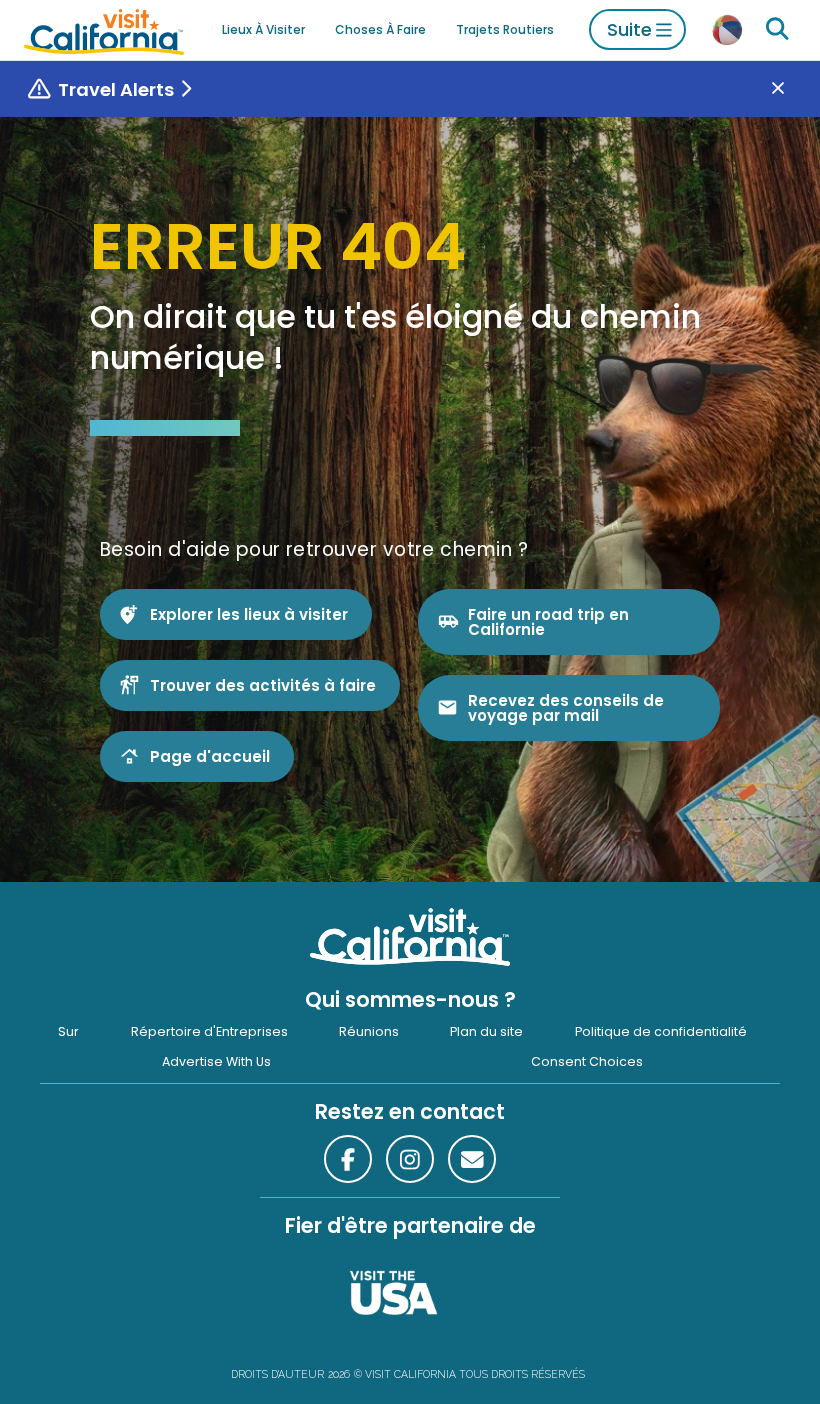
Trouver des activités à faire (263, 685)
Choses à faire (380, 29)
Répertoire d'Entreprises (209, 1031)
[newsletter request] (472, 1159)
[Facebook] (348, 1159)
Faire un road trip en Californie (548, 622)
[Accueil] (104, 29)
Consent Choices (587, 1061)
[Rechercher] (777, 29)
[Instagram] (410, 1159)
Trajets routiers (505, 29)
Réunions (369, 1031)
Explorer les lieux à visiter (249, 614)
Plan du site (486, 1031)
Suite (629, 29)
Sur (68, 1031)
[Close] (792, 89)
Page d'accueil (210, 756)
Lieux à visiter (263, 29)
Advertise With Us (216, 1061)
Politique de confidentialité (661, 1031)
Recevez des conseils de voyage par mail (566, 708)
